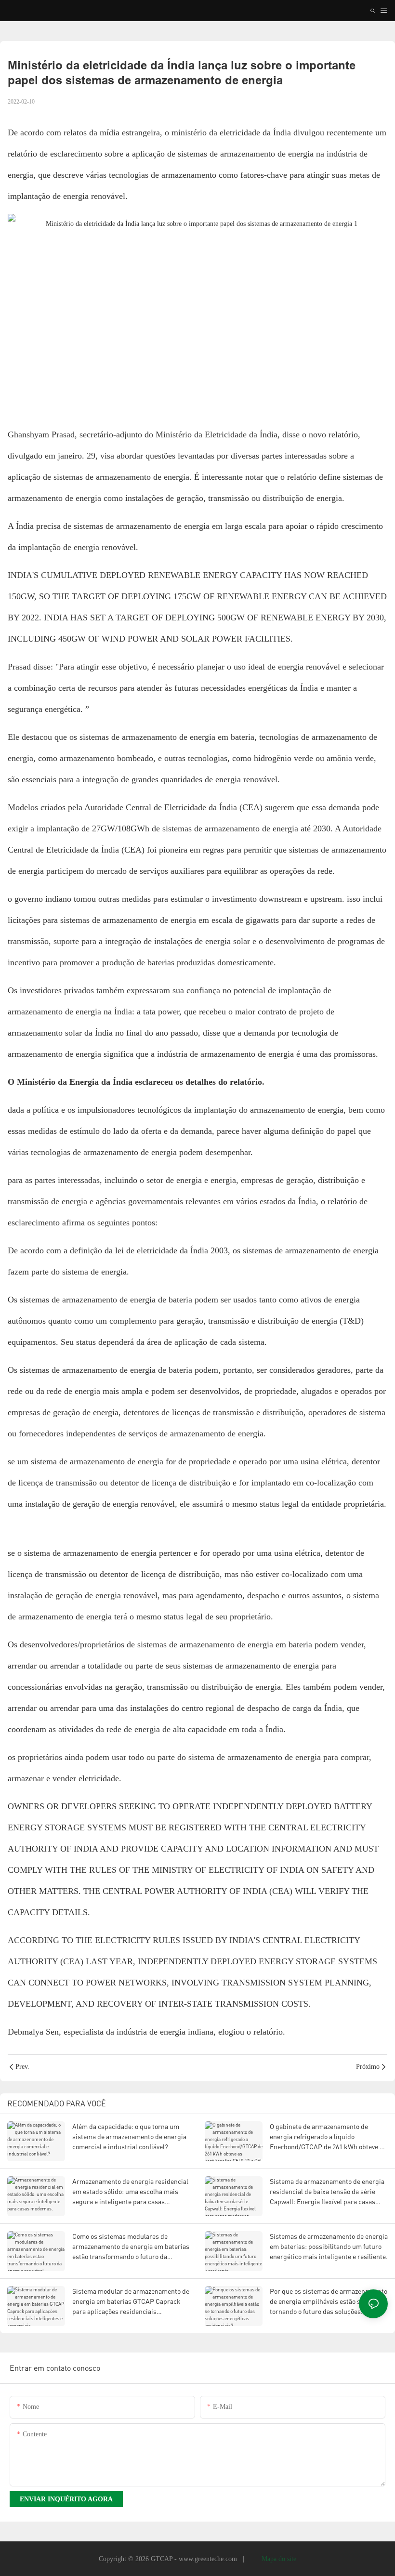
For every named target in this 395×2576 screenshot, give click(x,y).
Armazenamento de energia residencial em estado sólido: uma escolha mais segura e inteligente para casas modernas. (130, 2192)
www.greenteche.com (209, 2559)
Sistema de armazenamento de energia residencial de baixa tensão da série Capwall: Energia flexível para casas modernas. (327, 2192)
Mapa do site (278, 2559)
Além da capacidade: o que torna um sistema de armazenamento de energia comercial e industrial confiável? (129, 2136)
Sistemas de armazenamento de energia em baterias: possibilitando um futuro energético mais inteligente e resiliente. (329, 2246)
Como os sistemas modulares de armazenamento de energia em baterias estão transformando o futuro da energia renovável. (131, 2247)
